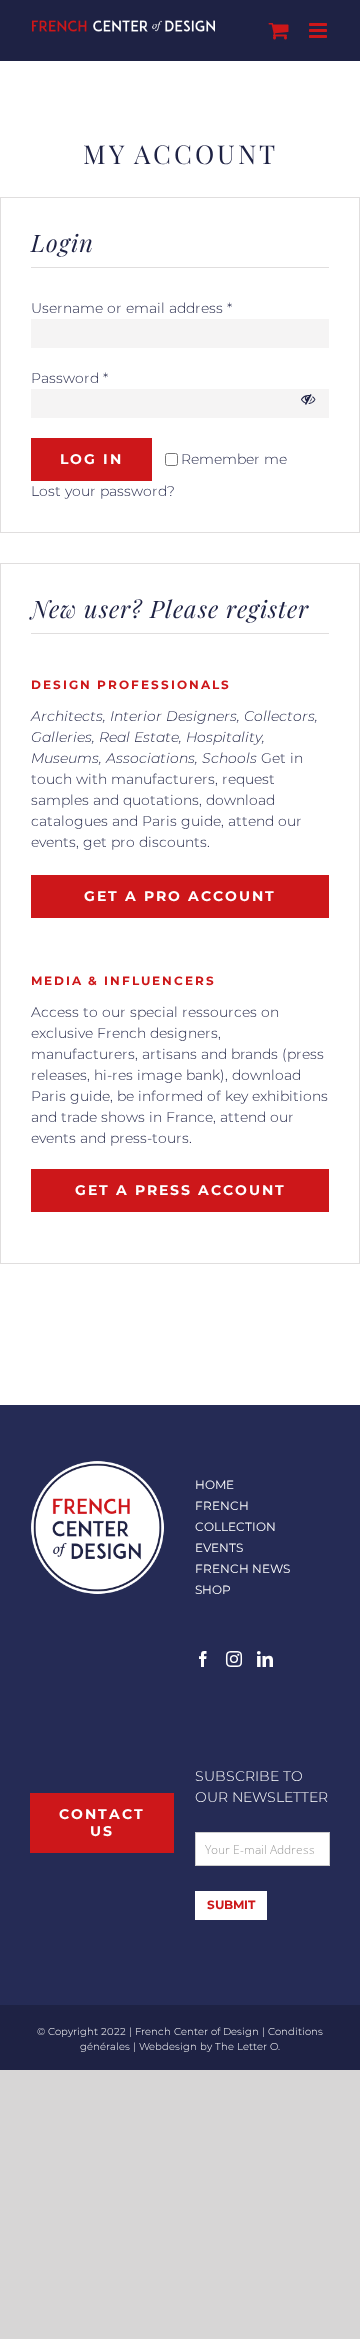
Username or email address (131, 308)
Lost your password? (103, 491)
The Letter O (246, 2046)
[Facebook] (203, 1659)
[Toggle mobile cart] (279, 30)
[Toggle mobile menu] (319, 30)
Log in (91, 459)
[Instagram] (234, 1659)
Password (69, 378)
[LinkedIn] (265, 1659)
